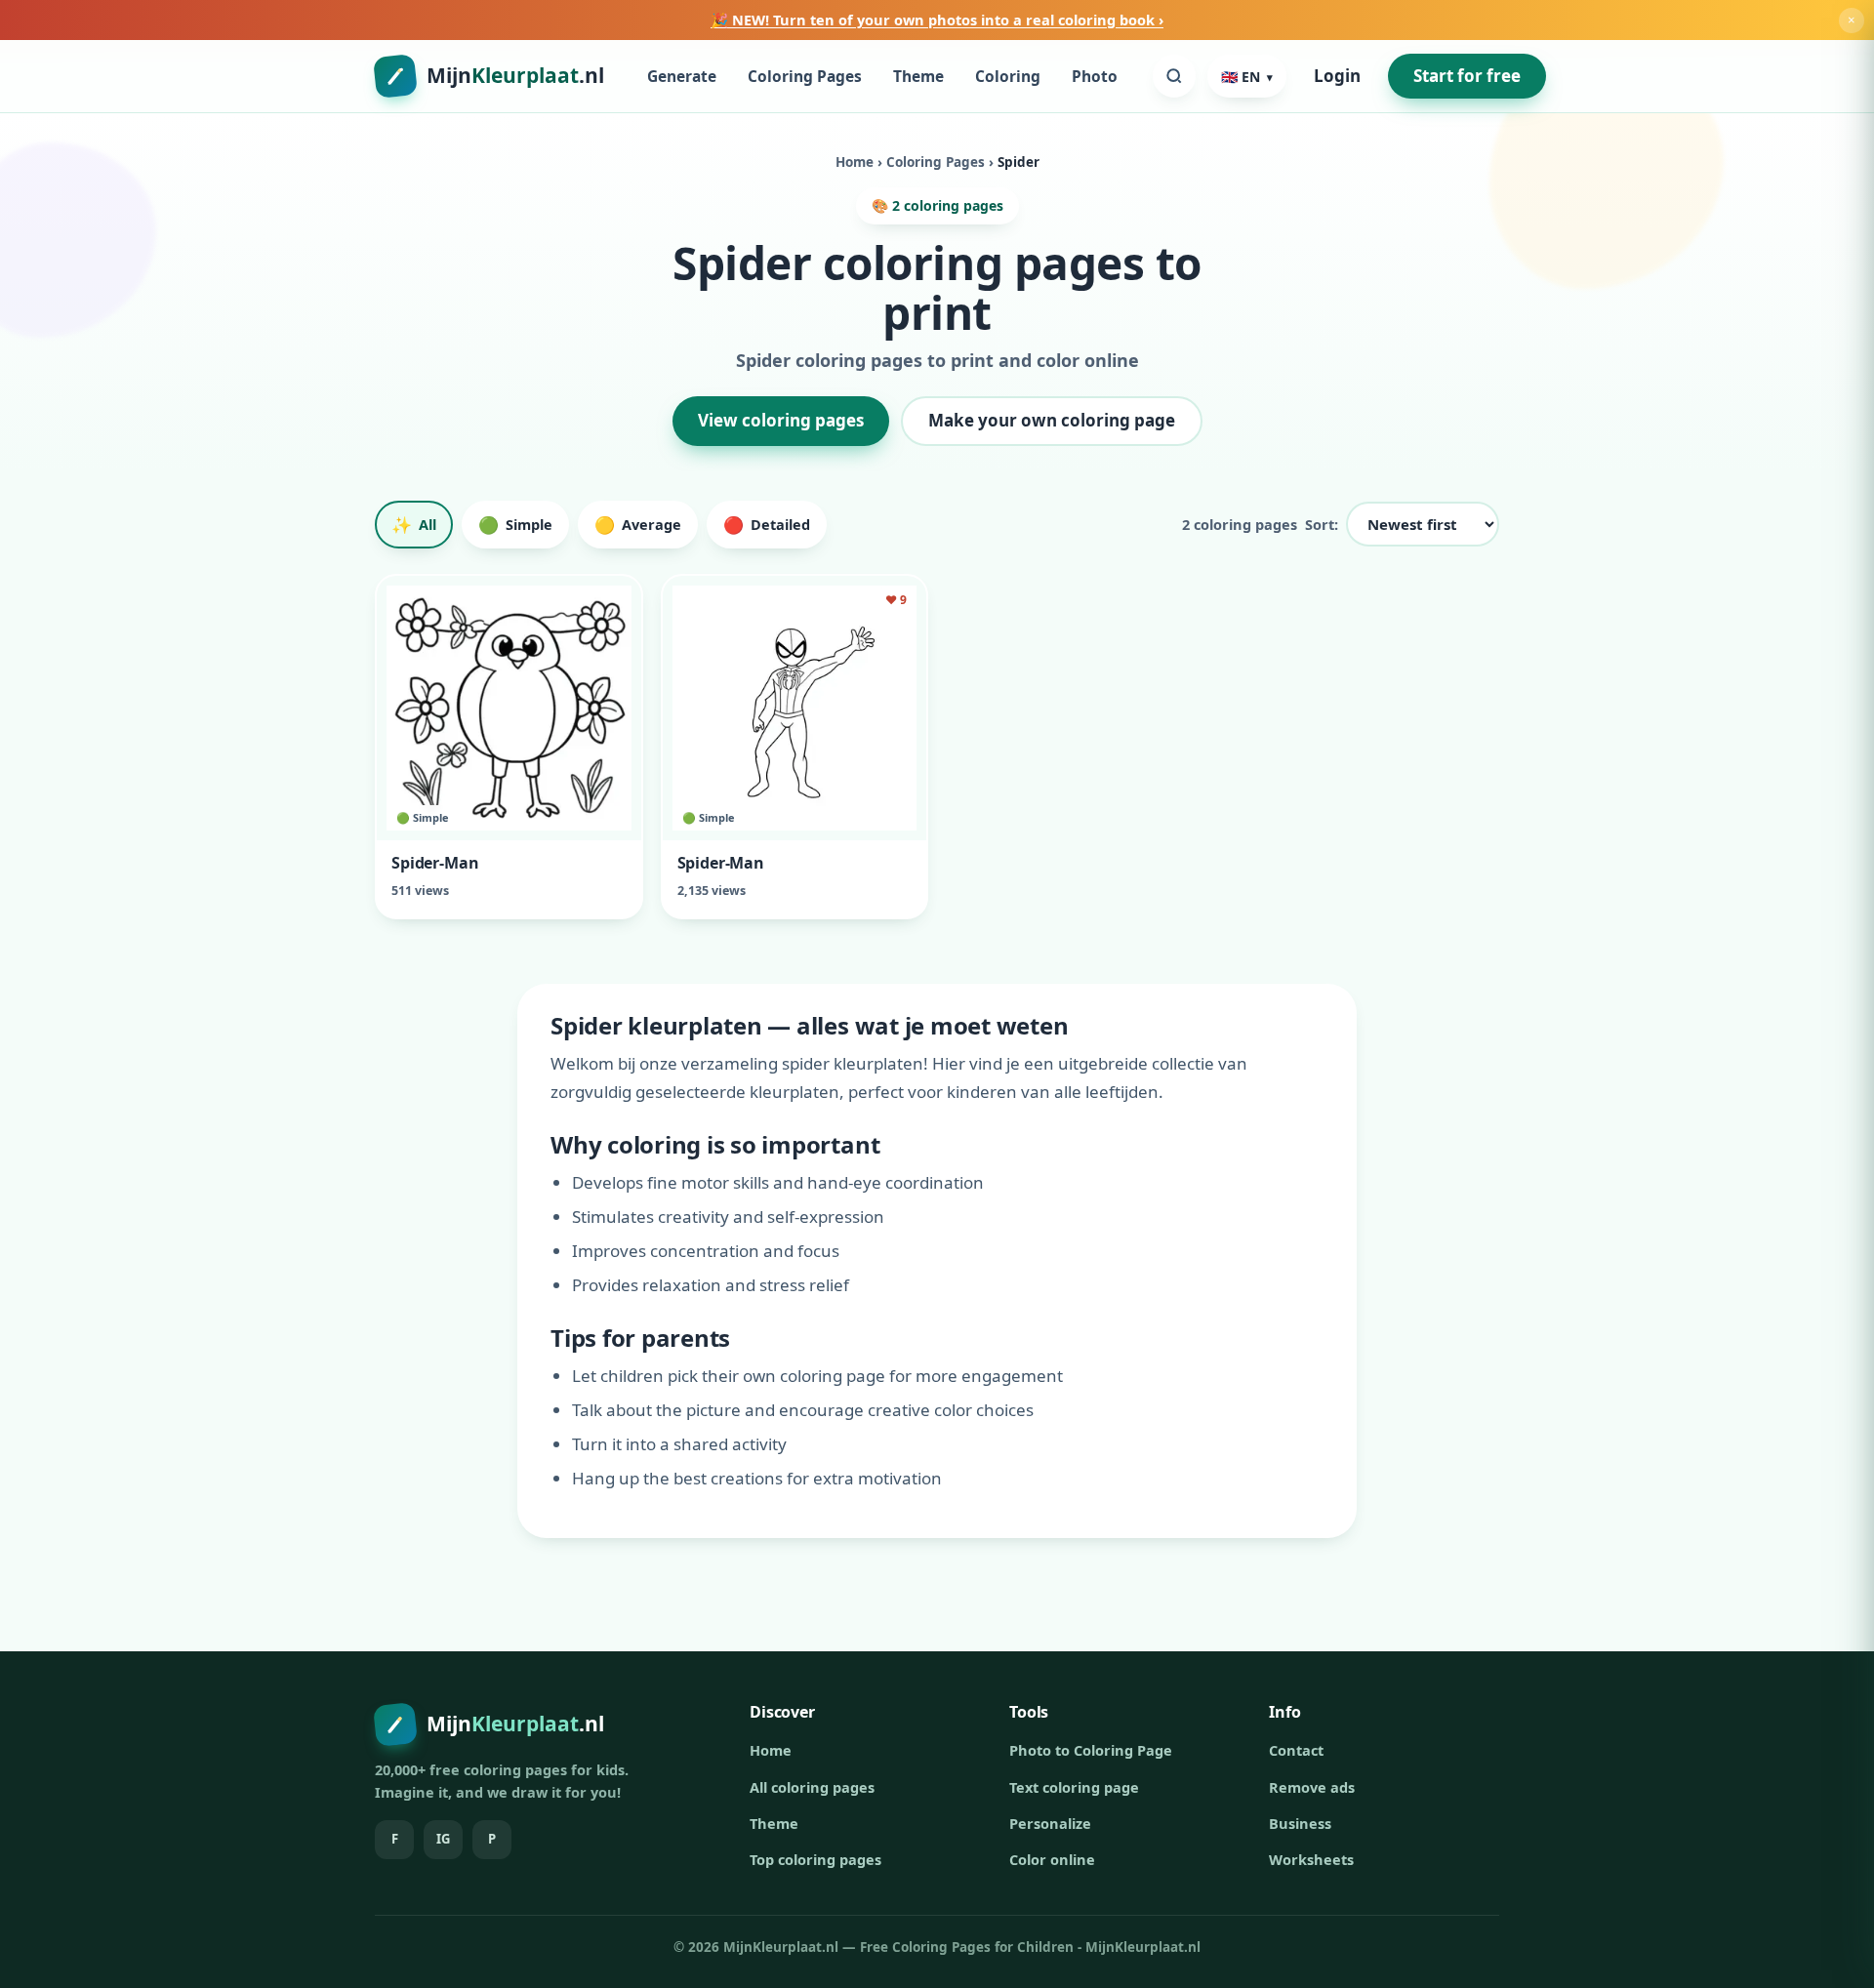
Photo (1095, 76)
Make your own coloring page (1052, 420)
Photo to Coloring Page (1091, 1750)
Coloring (1008, 76)
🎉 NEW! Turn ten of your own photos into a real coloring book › (937, 20)
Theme (918, 76)
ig (443, 1839)
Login (1337, 77)
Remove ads (1312, 1787)
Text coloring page (1074, 1787)
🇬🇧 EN (1247, 77)
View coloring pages (781, 420)
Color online (1052, 1859)
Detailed (767, 525)
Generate (682, 76)
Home (855, 162)
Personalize (1050, 1823)
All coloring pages (812, 1787)
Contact (1296, 1750)
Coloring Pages (805, 76)
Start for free (1467, 76)
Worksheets (1311, 1859)
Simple (515, 525)
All (414, 525)
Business (1300, 1823)
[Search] (1174, 76)
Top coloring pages (815, 1859)
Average (638, 525)
